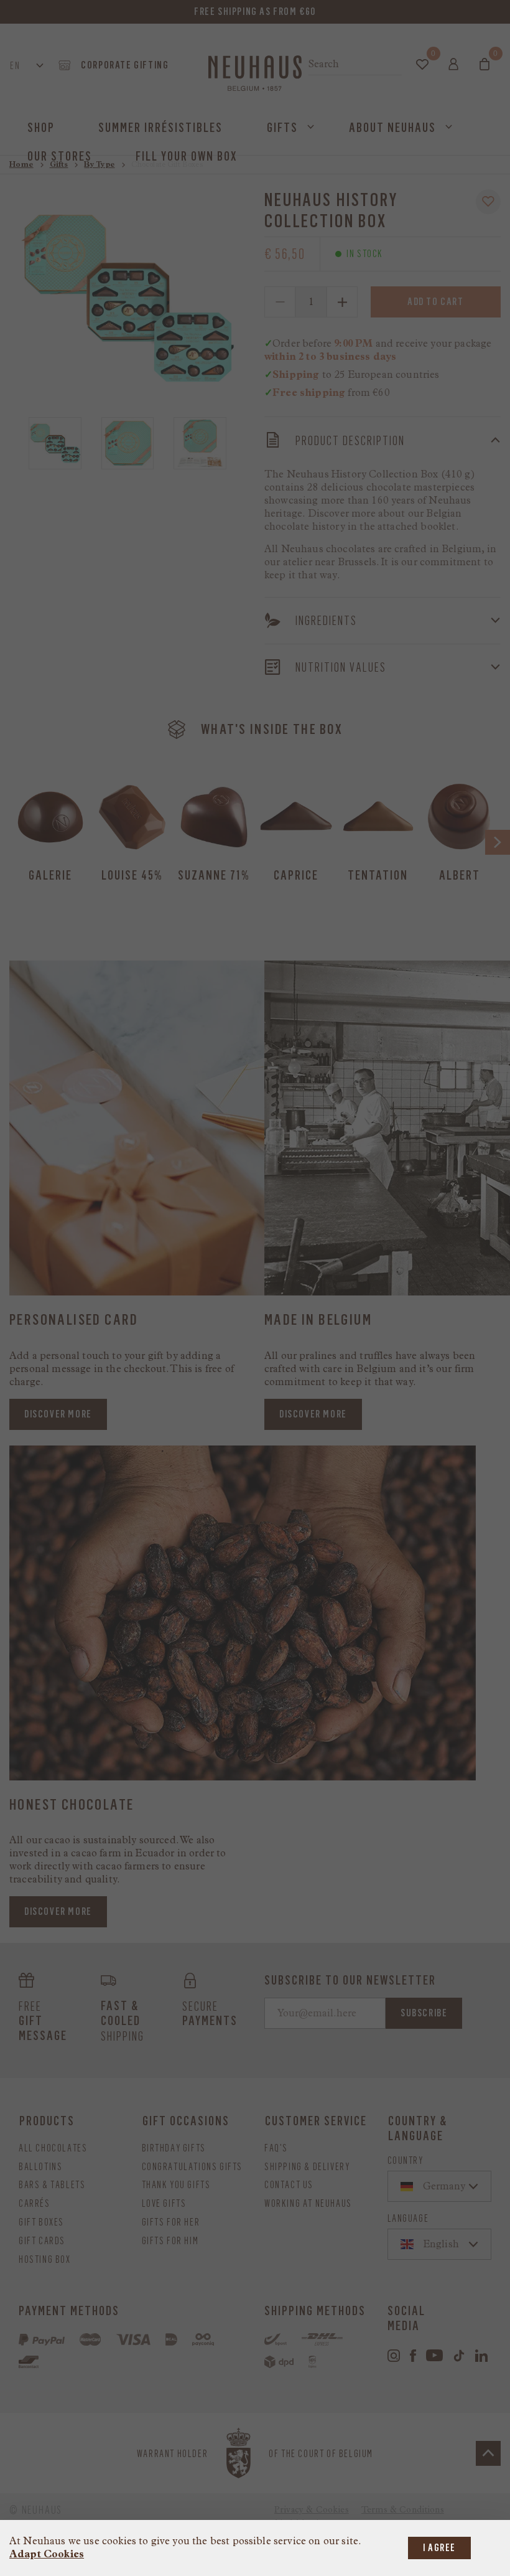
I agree (439, 2548)
